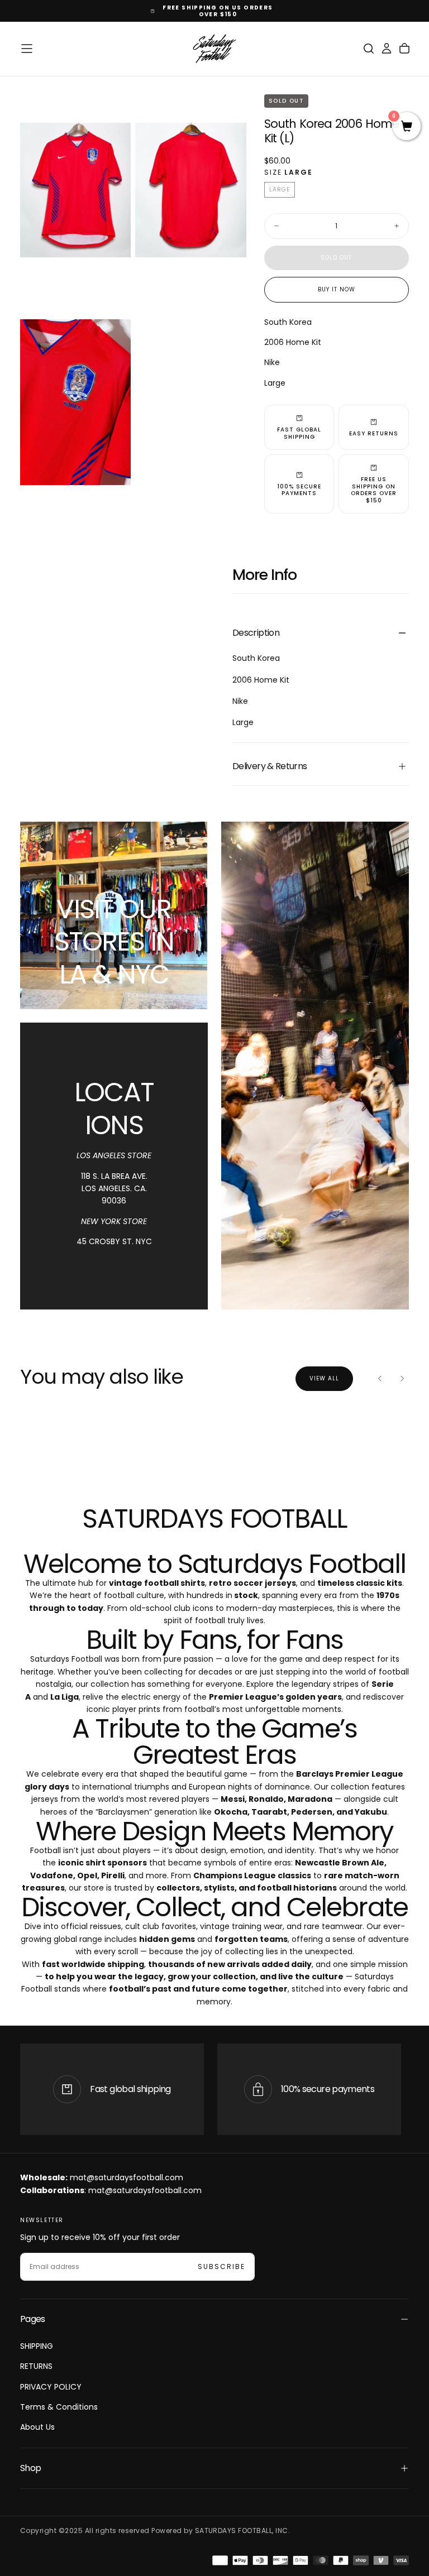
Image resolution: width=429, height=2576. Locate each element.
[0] (407, 127)
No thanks (214, 1352)
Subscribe (285, 1318)
